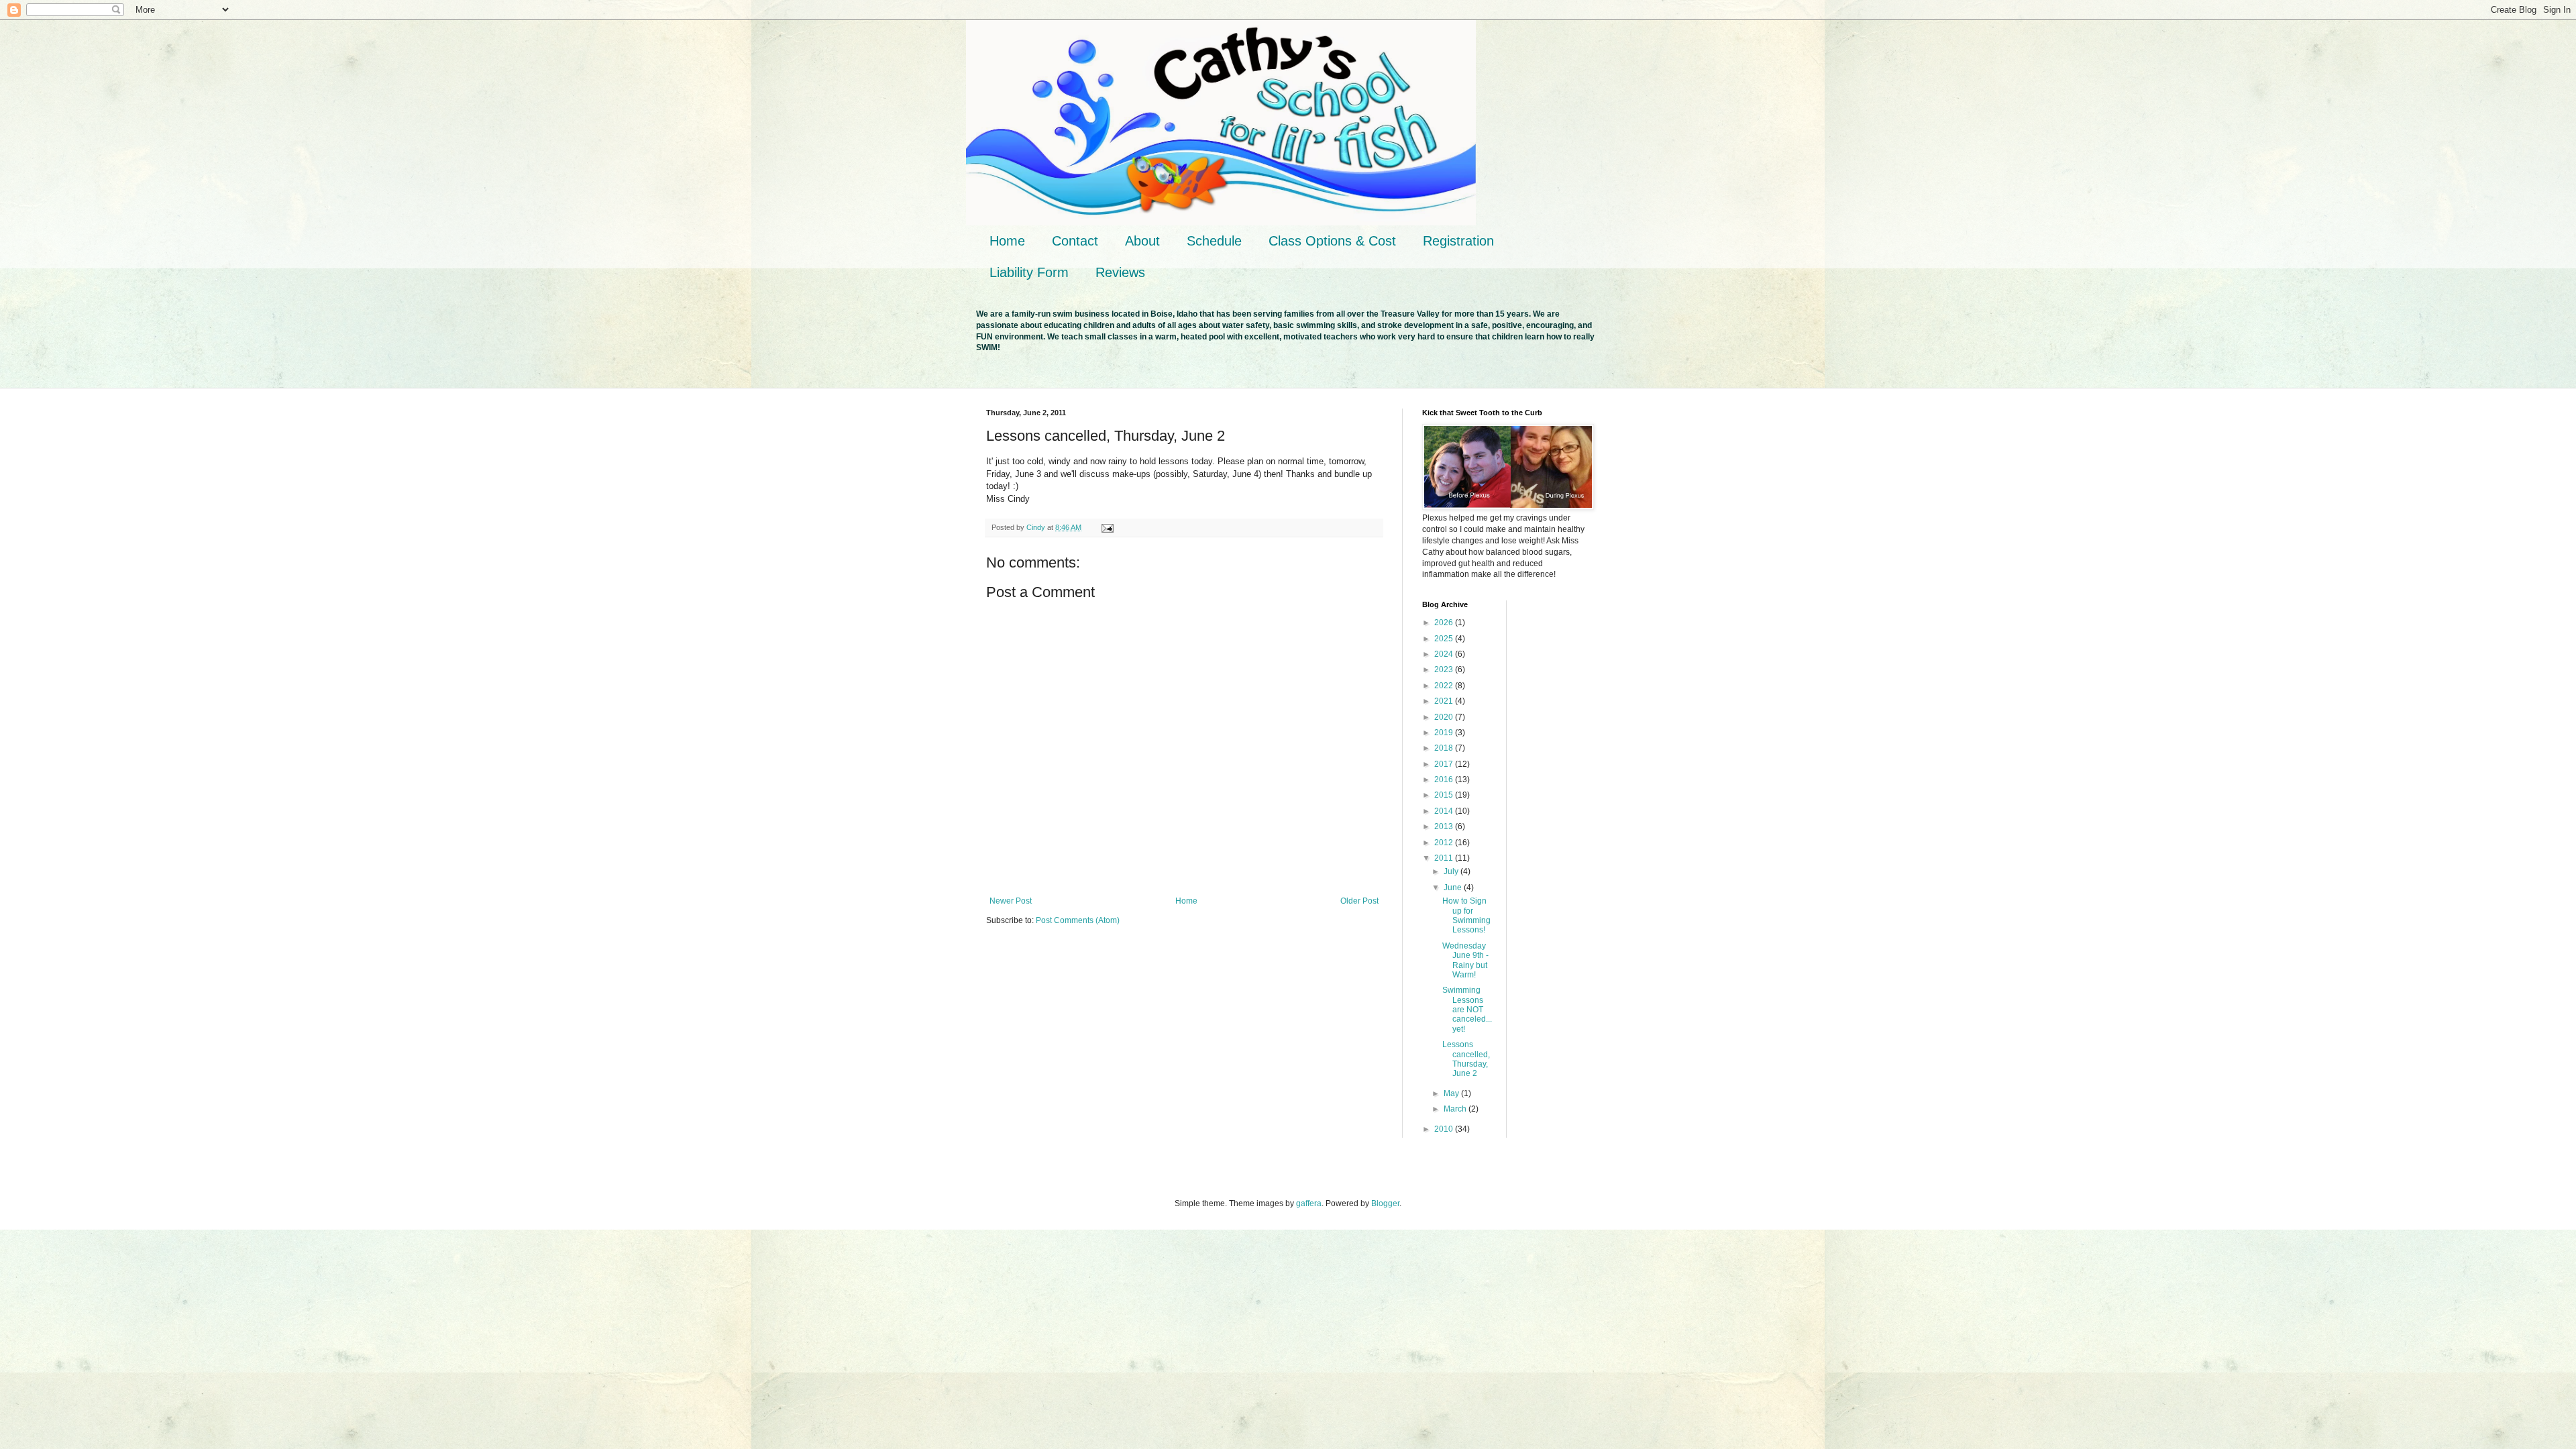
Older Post (1359, 901)
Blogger (1385, 1203)
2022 (1445, 686)
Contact (1075, 241)
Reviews (1120, 272)
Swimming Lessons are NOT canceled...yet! (1467, 1010)
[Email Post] (1107, 527)
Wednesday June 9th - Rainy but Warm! (1465, 960)
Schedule (1214, 241)
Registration (1458, 241)
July (1452, 871)
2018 (1445, 748)
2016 (1445, 780)
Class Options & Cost (1332, 241)
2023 (1445, 669)
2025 (1445, 639)
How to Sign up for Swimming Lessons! (1466, 915)
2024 (1445, 654)
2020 (1445, 717)
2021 (1445, 701)
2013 (1445, 826)
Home (1007, 241)
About (1142, 241)
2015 (1445, 795)
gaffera (1309, 1203)
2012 (1445, 843)
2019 (1445, 733)
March (1456, 1109)
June (1454, 888)
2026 (1445, 623)
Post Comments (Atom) (1078, 920)
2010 (1445, 1129)
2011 (1445, 858)
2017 (1445, 764)
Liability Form (1029, 272)
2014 (1445, 811)
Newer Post (1011, 901)
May (1452, 1093)
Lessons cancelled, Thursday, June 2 (1466, 1059)
